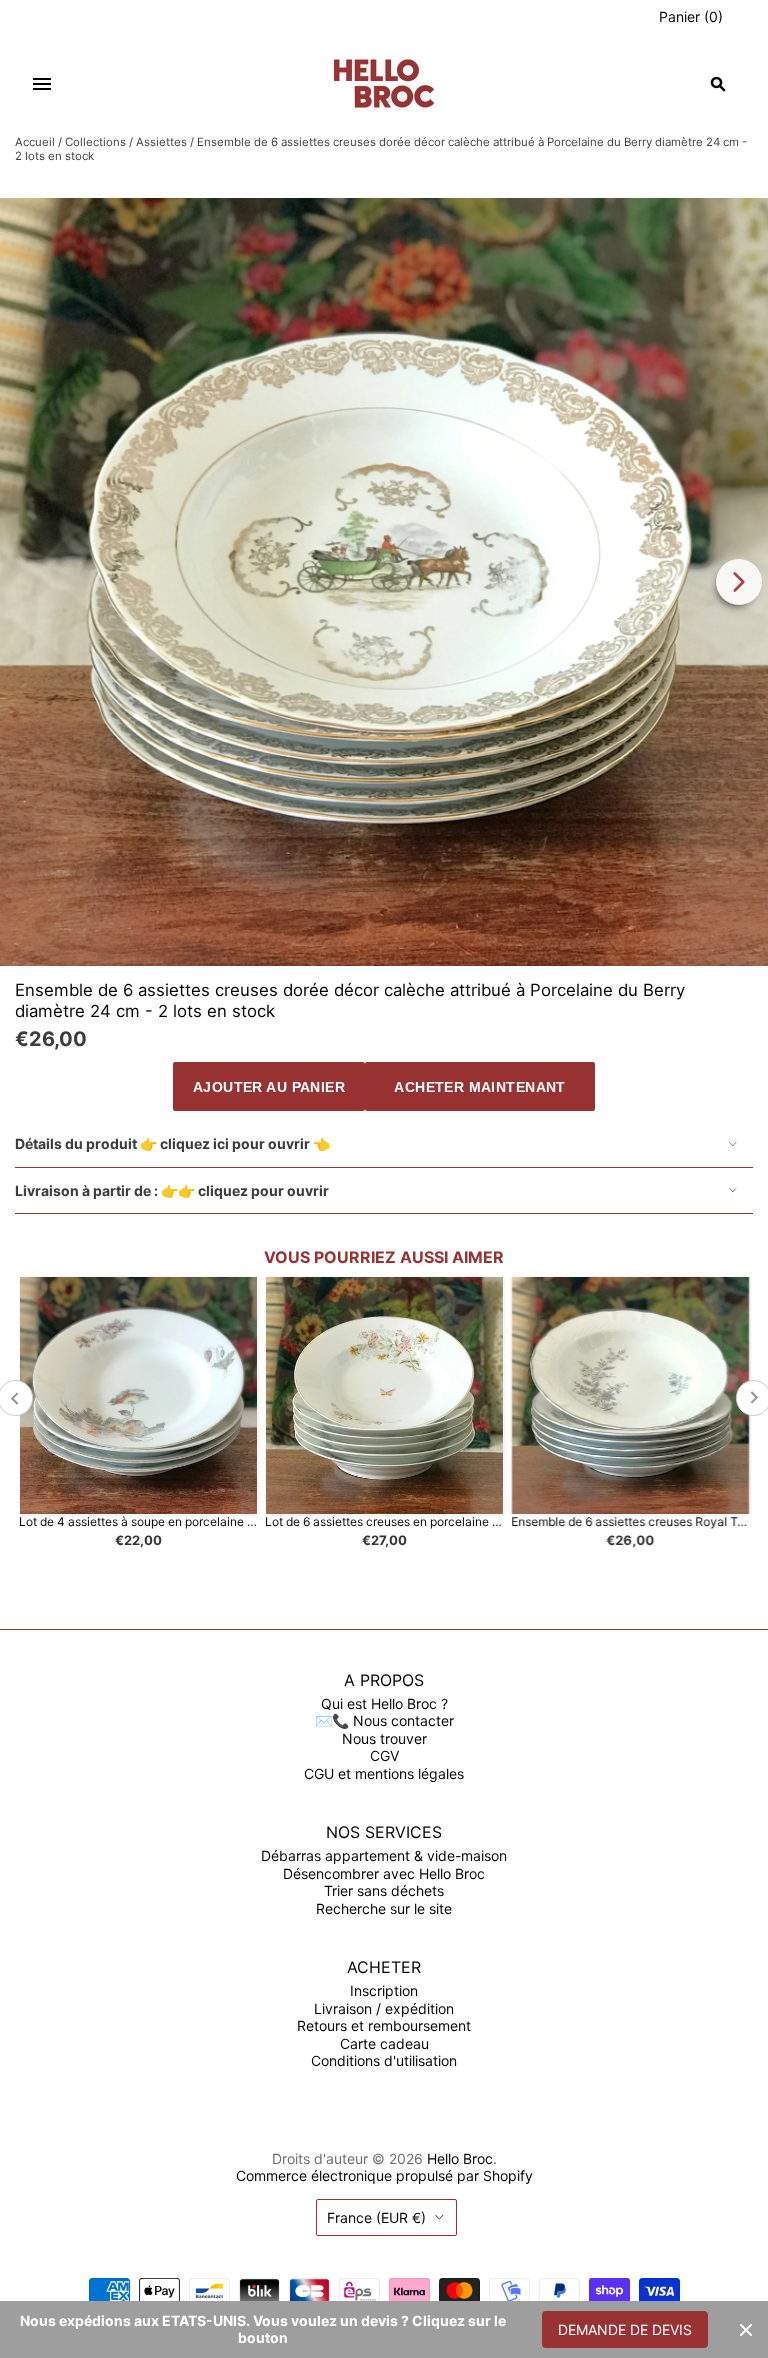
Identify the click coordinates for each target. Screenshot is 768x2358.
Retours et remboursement (384, 2025)
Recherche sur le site (384, 1908)
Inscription (384, 1990)
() (691, 16)
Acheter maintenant (480, 1087)
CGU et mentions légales (384, 1773)
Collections (95, 142)
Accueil (35, 142)
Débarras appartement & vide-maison (384, 1855)
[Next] (739, 582)
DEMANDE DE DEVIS (625, 2329)
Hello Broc (460, 2158)
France (376, 2217)
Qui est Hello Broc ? (384, 1703)
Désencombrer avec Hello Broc (384, 1873)
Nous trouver (384, 1738)
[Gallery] (384, 582)
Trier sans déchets (384, 1890)
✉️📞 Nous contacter (384, 1720)
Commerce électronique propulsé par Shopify (384, 2175)
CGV (384, 1755)
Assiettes (161, 142)
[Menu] (42, 84)
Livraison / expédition (384, 2008)
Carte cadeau (384, 2043)
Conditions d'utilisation (384, 2060)
